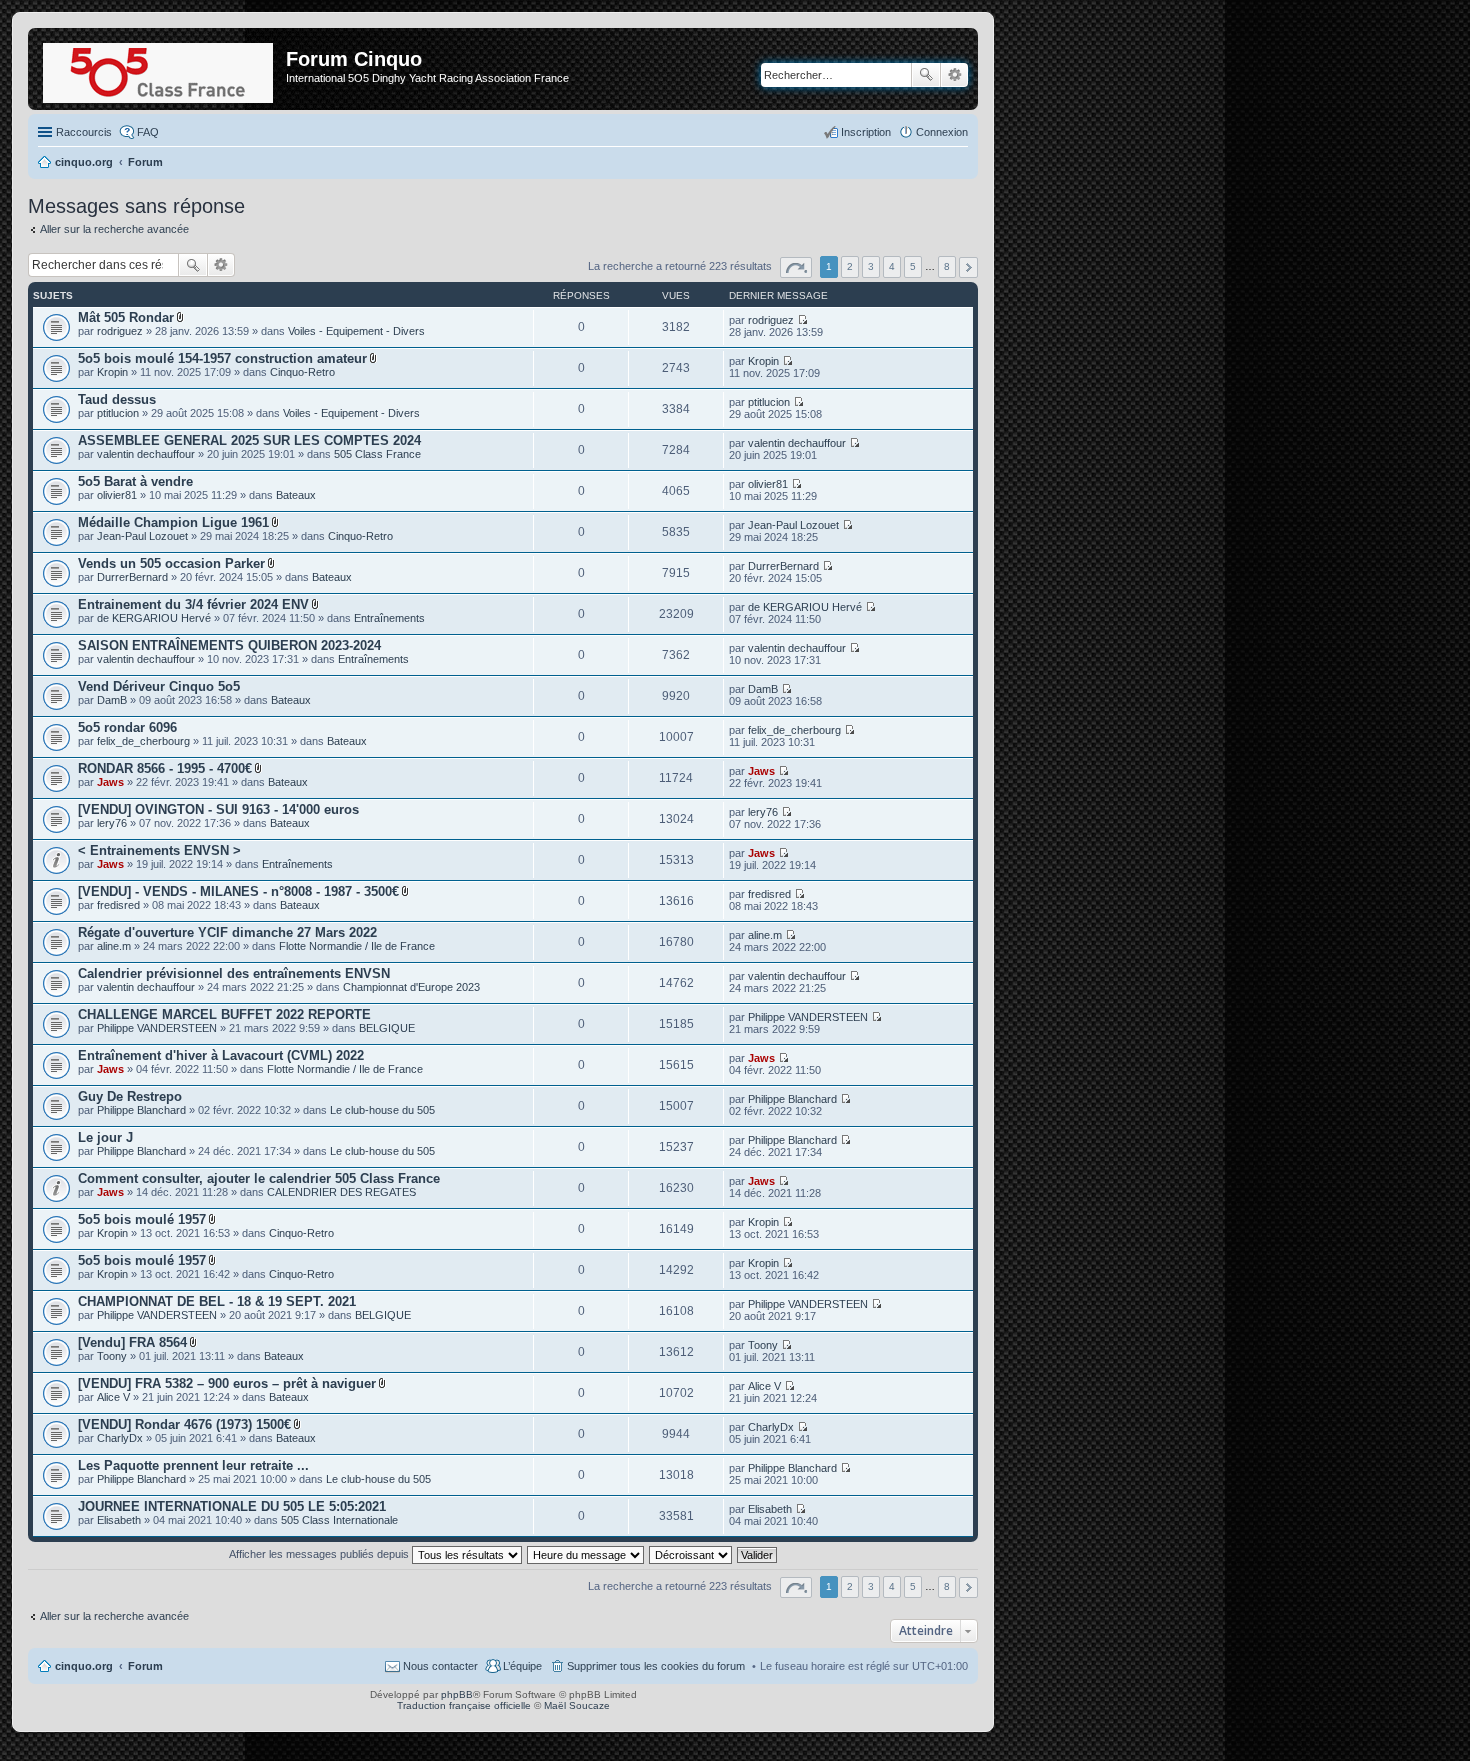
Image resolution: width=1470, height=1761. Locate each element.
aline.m (114, 946)
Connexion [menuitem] (942, 132)
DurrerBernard (132, 577)
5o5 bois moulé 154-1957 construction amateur (222, 358)
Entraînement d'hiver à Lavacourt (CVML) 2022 (221, 1055)
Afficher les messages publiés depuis (320, 1554)
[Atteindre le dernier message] (802, 320)
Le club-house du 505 (382, 1110)
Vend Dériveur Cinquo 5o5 (159, 686)
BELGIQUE (387, 1028)
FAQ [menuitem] (148, 132)
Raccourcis (84, 132)
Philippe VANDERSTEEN (157, 1028)
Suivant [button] (968, 267)
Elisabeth (119, 1520)
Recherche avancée (954, 75)
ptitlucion (118, 413)
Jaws (110, 782)
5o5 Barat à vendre (135, 481)
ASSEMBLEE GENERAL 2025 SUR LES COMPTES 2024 (249, 440)
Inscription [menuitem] (866, 132)
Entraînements (389, 618)
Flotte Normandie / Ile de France (357, 946)
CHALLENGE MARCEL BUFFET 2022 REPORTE (224, 1014)
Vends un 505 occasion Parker (171, 563)
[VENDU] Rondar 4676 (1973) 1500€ (184, 1424)
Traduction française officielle (464, 1705)
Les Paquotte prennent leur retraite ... (193, 1465)
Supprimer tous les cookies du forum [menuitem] (656, 1666)
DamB (112, 700)
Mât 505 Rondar (126, 317)
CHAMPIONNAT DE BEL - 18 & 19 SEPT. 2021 (217, 1301)
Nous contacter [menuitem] (440, 1666)
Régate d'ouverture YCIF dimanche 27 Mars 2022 (227, 932)
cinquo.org (84, 1666)
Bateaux (296, 495)
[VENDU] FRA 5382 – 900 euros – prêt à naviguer (227, 1383)
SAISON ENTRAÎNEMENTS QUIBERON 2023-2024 (229, 645)
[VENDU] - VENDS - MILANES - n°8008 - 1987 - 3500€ (238, 891)
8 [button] (947, 266)
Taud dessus (117, 399)
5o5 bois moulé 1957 (142, 1219)
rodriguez (120, 331)
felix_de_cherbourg (143, 741)
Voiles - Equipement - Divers (356, 331)
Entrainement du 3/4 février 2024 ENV (193, 604)
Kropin (112, 372)
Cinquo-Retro (302, 372)
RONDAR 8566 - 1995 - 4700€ (165, 768)
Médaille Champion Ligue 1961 (173, 522)
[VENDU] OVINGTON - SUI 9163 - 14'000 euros (218, 809)
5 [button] (913, 266)
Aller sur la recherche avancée (114, 229)
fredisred (118, 905)
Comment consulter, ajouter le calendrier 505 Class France (259, 1178)
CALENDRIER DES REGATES (341, 1192)
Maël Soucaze (577, 1705)
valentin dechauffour (146, 454)
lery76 (112, 823)
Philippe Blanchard (141, 1110)
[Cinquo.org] (159, 69)
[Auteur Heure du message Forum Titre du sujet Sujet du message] (586, 1554)
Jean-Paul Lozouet (142, 536)
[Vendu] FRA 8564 (132, 1342)
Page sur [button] (796, 267)
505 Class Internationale (339, 1520)
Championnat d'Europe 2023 (411, 987)
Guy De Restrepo (130, 1096)
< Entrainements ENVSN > (159, 850)
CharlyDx (120, 1438)
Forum (145, 1666)
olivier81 (117, 495)
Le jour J (105, 1137)
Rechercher (926, 75)
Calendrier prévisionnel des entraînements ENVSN (234, 973)
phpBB (457, 1694)
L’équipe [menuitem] (522, 1666)
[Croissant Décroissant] (691, 1554)
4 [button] (892, 266)
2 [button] (850, 266)
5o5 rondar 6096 (127, 727)
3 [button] (871, 266)
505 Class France (377, 454)
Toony (112, 1356)
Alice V (113, 1397)
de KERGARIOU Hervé (154, 618)
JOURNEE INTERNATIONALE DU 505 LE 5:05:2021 (232, 1506)
